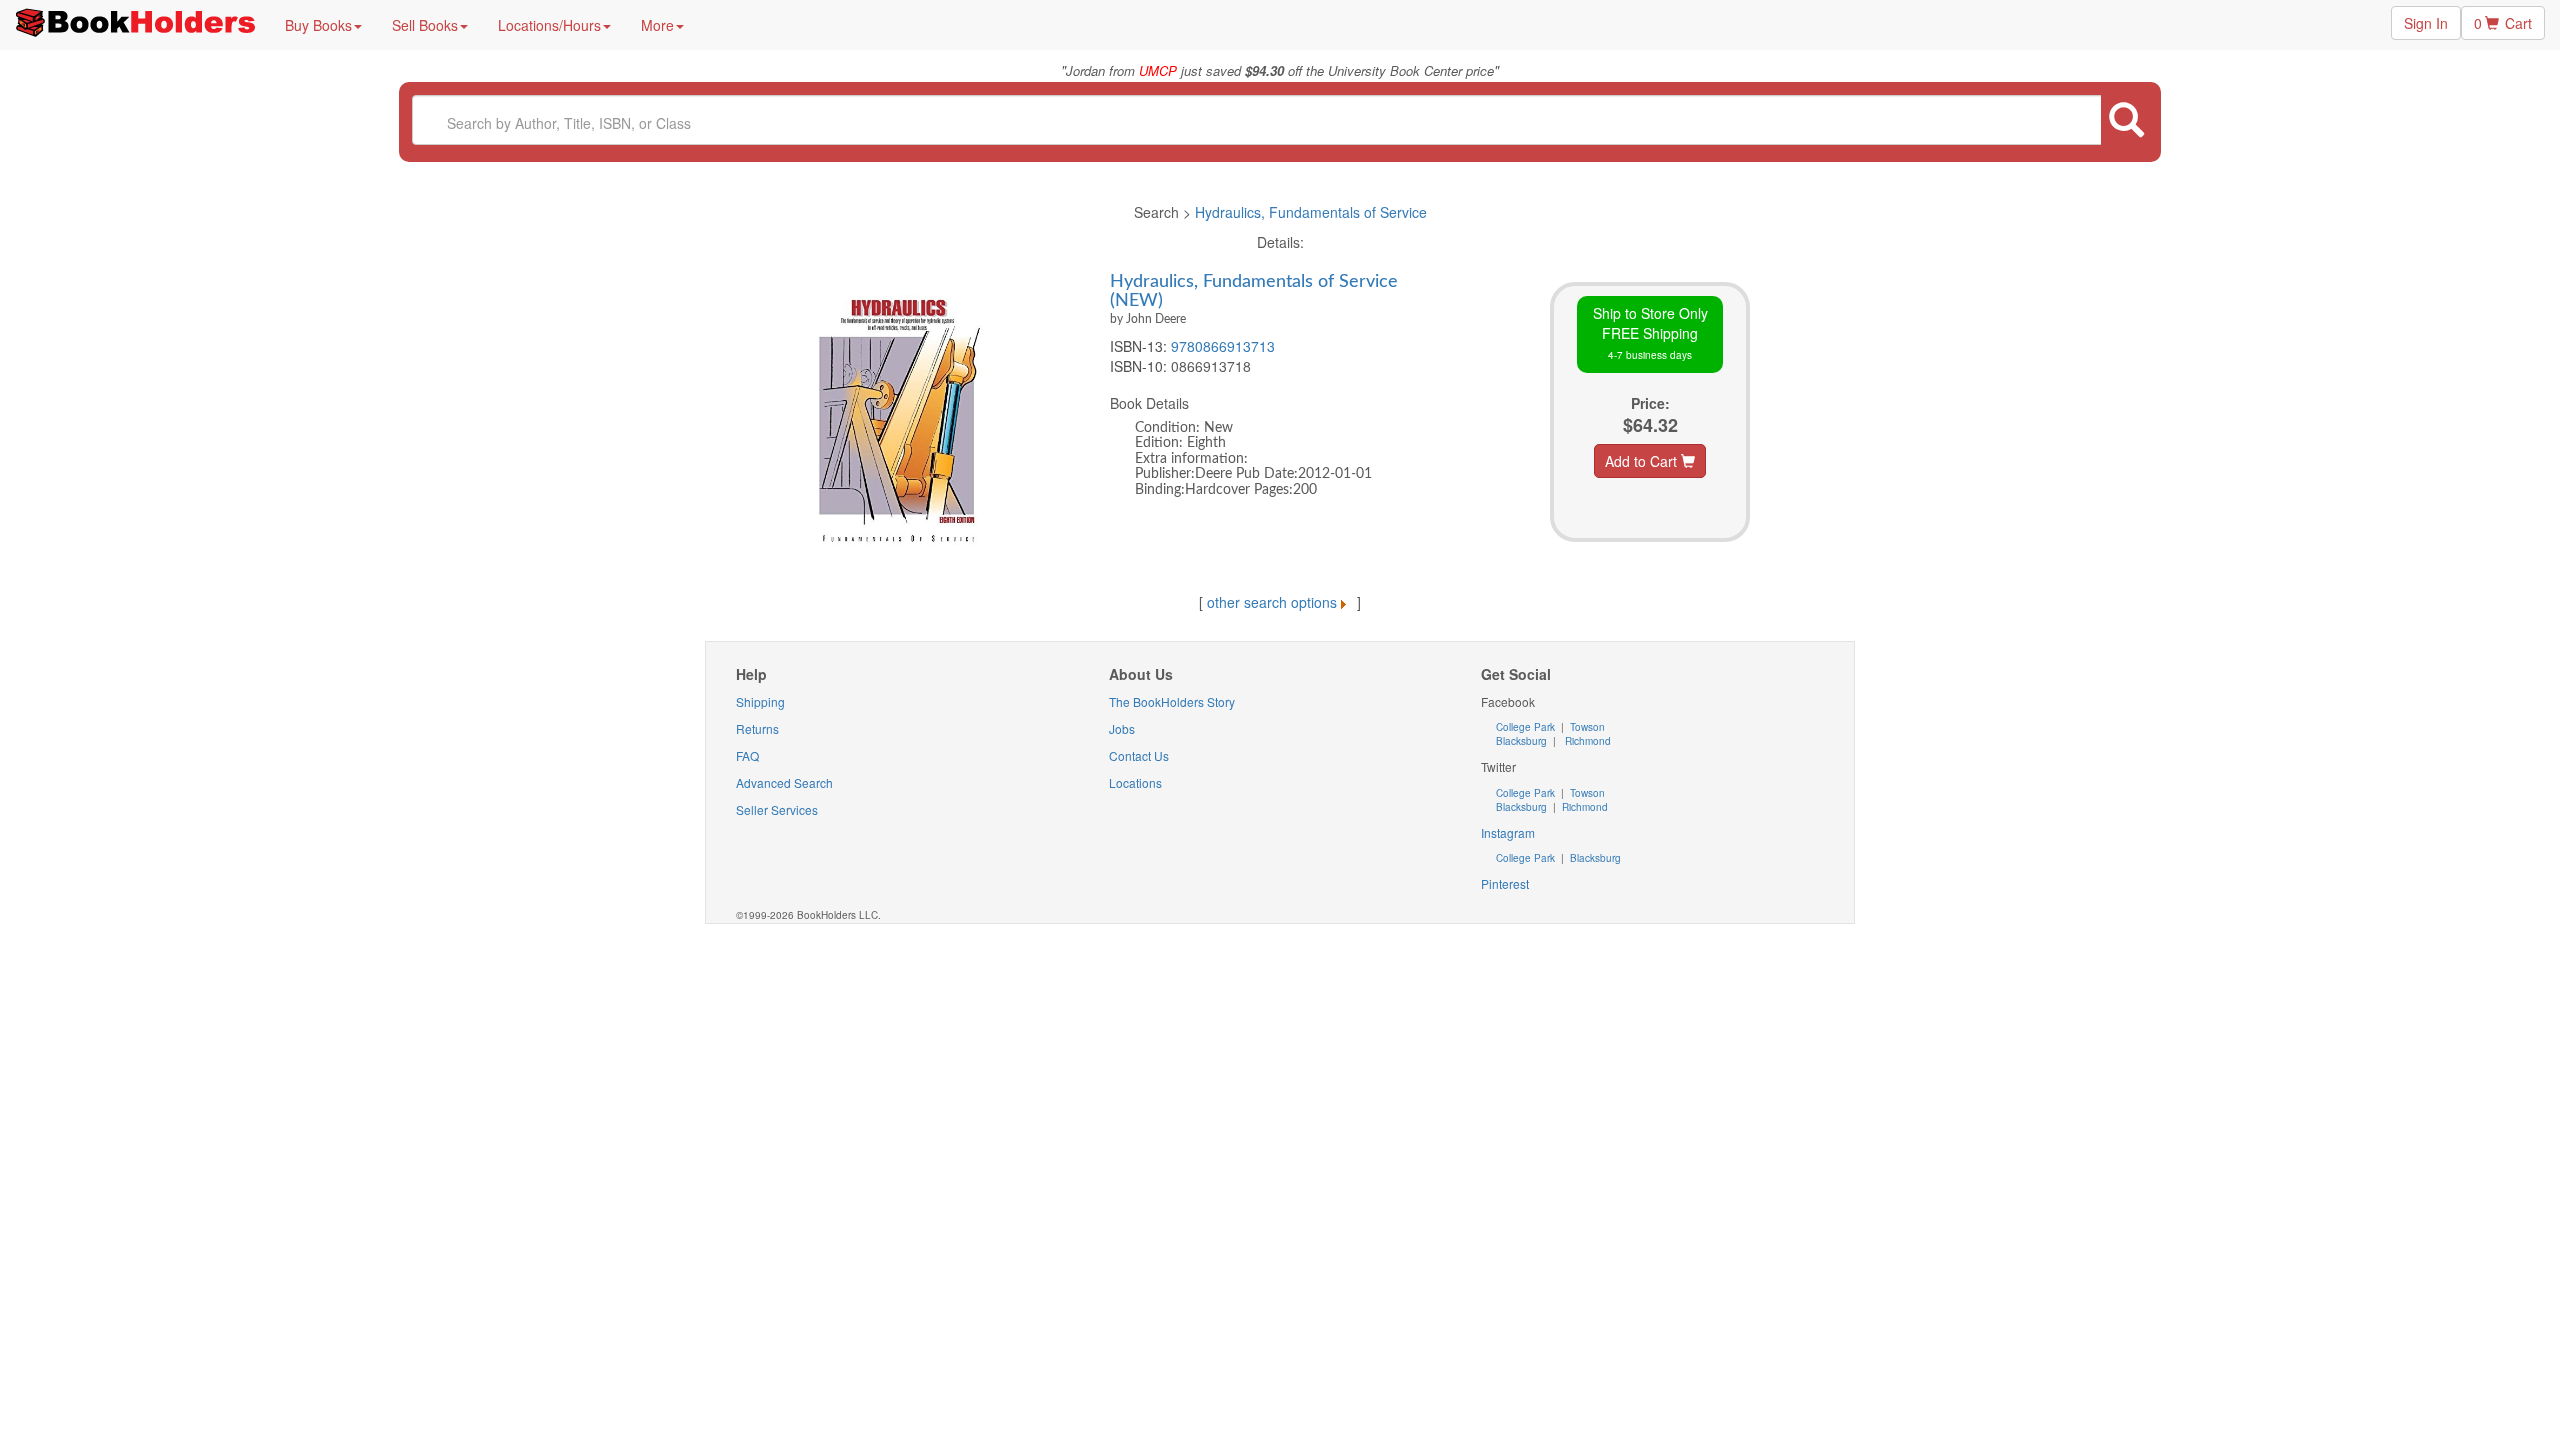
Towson (1586, 727)
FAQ (747, 755)
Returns (757, 728)
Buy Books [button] (318, 25)
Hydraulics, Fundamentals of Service (1311, 212)
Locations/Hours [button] (549, 25)
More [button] (657, 25)
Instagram (1508, 832)
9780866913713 (1223, 346)
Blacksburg (1521, 741)
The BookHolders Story (1172, 701)
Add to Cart (1643, 461)
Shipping (760, 701)
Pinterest (1505, 883)
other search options (1272, 602)
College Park (1527, 727)
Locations (1135, 782)
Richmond (1586, 741)
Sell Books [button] (425, 25)
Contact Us (1139, 755)
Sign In (2426, 23)
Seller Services (777, 809)
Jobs (1122, 728)
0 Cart (2503, 23)
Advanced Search (784, 782)
